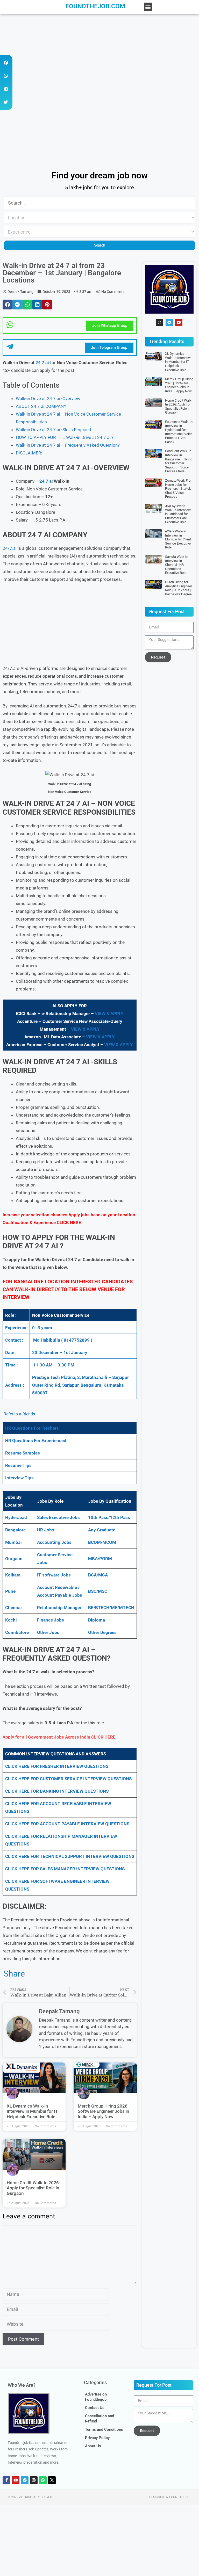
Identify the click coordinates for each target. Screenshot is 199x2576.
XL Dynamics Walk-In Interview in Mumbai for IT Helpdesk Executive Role (32, 2111)
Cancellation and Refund (99, 2419)
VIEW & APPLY (109, 1014)
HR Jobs (46, 1530)
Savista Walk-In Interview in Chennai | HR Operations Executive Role (177, 565)
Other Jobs (48, 1632)
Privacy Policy (97, 2438)
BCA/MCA (98, 1575)
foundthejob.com (95, 6)
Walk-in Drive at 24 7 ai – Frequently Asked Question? (68, 445)
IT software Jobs (54, 1575)
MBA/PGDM (100, 1559)
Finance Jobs (51, 1620)
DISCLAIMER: (29, 453)
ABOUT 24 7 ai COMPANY (41, 406)
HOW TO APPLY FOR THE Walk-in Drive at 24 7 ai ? (65, 437)
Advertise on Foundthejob (96, 2397)
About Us (93, 2446)
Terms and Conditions (104, 2429)
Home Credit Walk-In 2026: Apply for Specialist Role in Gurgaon (33, 2188)
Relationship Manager (59, 1608)
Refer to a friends (19, 1414)
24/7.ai (10, 548)
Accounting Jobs (54, 1542)
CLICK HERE (69, 1222)
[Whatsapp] (43, 2480)
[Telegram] (169, 322)
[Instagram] (160, 322)
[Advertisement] (99, 52)
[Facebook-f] (6, 2480)
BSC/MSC (98, 1591)
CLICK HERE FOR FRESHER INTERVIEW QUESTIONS (57, 1766)
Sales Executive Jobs (58, 1517)
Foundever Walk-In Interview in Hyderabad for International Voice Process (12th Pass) (179, 432)
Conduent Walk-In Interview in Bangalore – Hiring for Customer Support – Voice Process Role (179, 461)
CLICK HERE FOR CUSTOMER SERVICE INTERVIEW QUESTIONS (68, 1779)
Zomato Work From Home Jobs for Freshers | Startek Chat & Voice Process (179, 489)
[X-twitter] (52, 2480)
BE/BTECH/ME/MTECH (111, 1608)
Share (14, 1974)
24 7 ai (42, 363)
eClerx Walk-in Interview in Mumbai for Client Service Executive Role (178, 539)
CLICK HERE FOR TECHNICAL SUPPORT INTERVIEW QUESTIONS (70, 1856)
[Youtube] (179, 322)
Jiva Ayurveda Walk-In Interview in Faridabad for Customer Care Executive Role (178, 514)
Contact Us (95, 2408)
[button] (148, 7)
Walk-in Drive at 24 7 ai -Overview (48, 399)
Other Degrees (102, 1632)
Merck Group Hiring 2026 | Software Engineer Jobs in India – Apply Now (104, 2111)
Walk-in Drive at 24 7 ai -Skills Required (54, 430)
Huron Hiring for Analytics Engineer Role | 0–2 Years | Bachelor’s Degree (179, 588)
